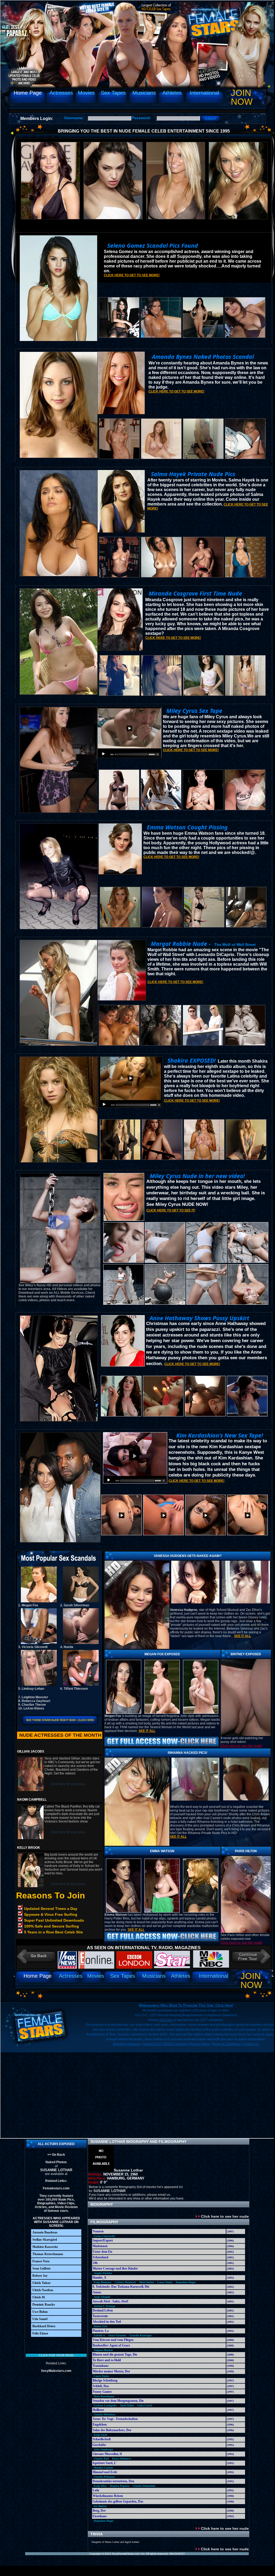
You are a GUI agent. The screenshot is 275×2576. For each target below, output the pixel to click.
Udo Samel (40, 2319)
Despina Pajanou (120, 2486)
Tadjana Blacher (103, 2350)
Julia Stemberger (103, 2449)
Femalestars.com (56, 2188)
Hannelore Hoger (186, 2282)
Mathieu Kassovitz (45, 2247)
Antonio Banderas (45, 2232)
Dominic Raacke (44, 2305)
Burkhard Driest (44, 2326)
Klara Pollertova (122, 2459)
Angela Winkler (103, 2273)
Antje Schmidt (102, 2297)
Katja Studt (100, 2435)
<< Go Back (56, 2155)
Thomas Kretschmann (48, 2254)
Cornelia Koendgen (140, 2335)
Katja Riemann (102, 2282)
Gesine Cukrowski (104, 2236)
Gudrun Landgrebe (105, 2405)
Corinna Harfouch (125, 2282)
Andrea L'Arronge (104, 2306)
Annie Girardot (117, 2335)
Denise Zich (100, 2326)
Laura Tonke (165, 2282)
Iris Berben (100, 2506)
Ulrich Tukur (41, 2283)
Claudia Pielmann (104, 2477)
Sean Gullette (41, 2268)
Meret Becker (147, 2282)
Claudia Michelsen (104, 2414)
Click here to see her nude (224, 2216)
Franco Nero (41, 2261)
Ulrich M (39, 2297)
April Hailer (127, 2405)
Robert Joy (40, 2276)
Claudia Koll (101, 2459)
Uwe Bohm (40, 2312)
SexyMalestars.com (56, 2371)
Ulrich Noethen (43, 2290)
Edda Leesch (145, 2405)
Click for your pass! (56, 2355)
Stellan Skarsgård (45, 2240)
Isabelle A (99, 2335)
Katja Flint (100, 2486)
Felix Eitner (40, 2333)
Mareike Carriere (103, 2468)
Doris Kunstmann (104, 2396)
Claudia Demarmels (144, 2486)
